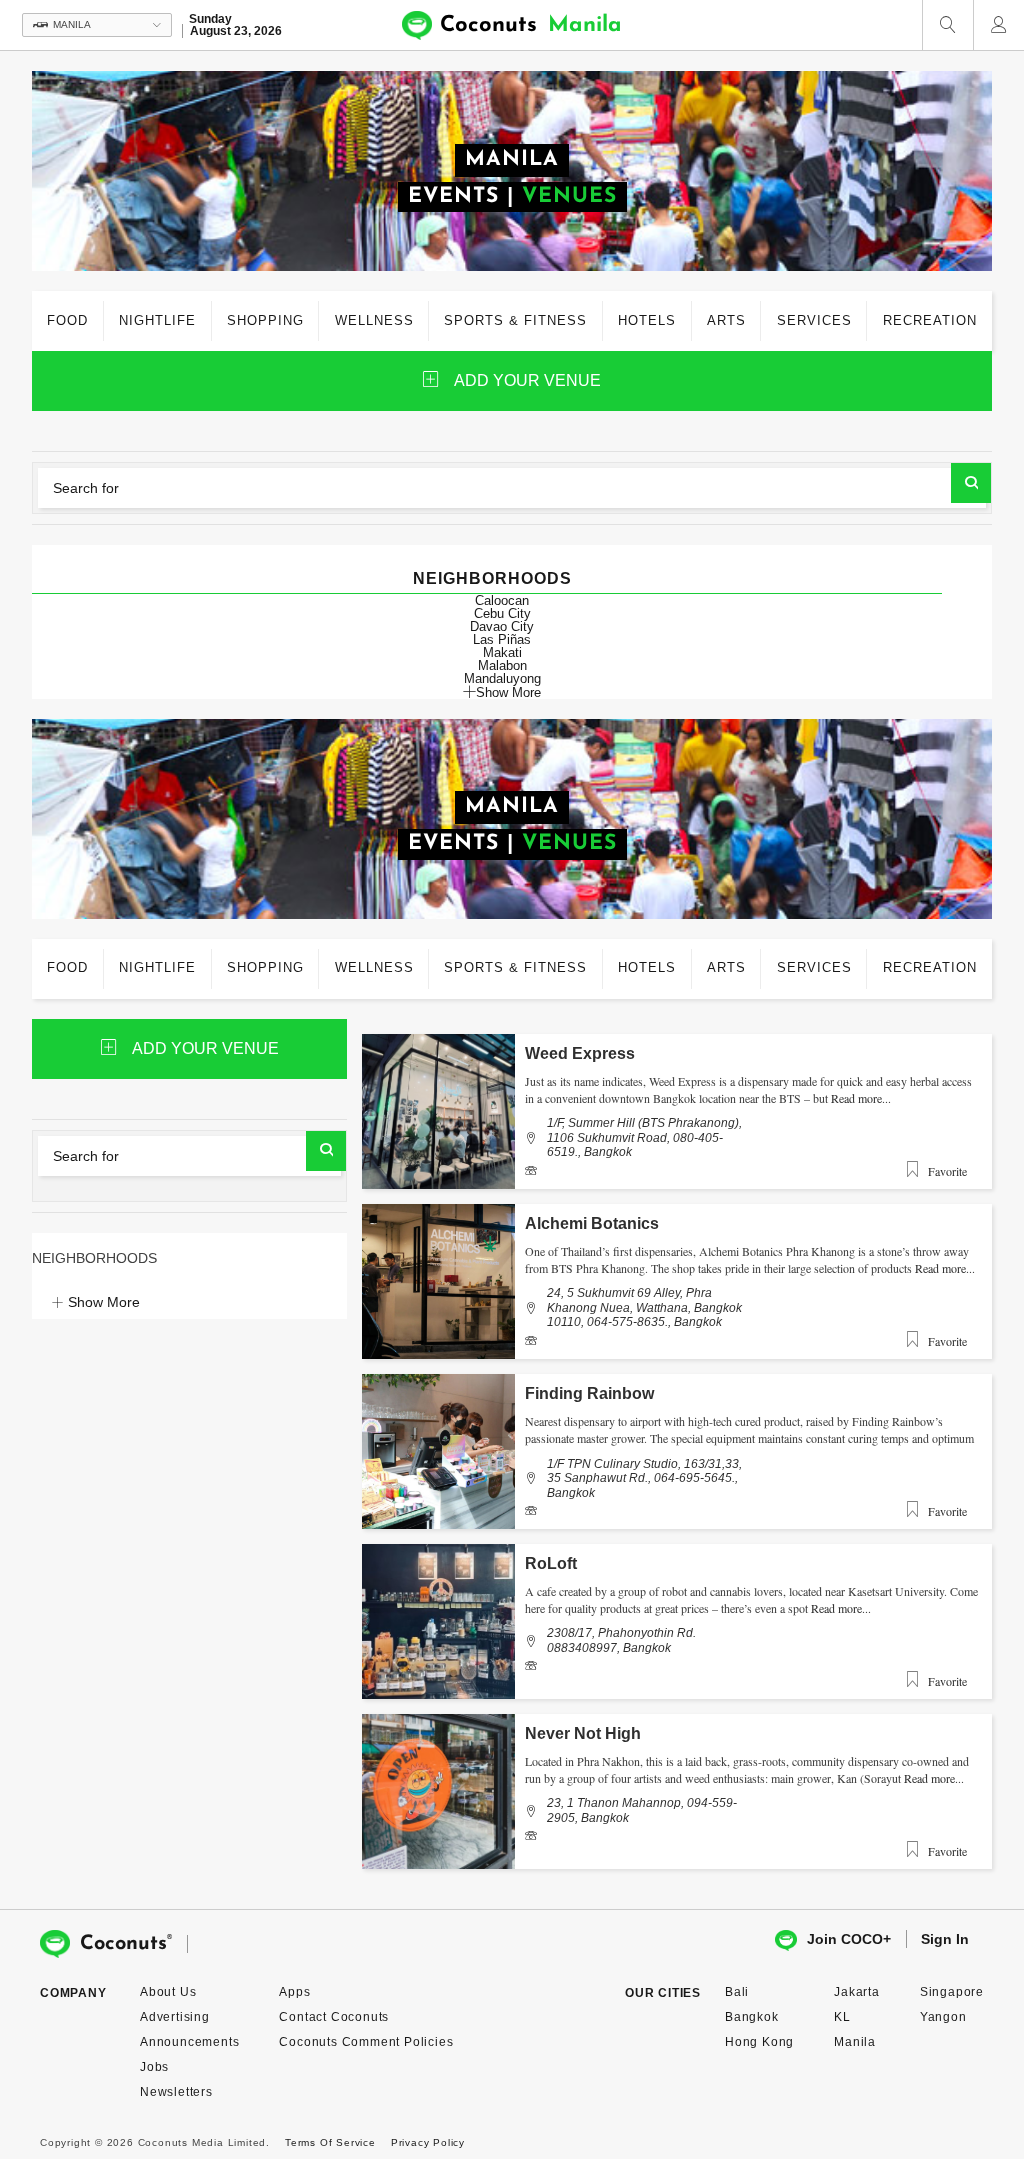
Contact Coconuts (334, 2017)
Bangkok (752, 2017)
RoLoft (551, 1563)
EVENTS (453, 196)
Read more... (861, 1098)
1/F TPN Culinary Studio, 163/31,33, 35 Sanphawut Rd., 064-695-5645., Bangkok (644, 1478)
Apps (294, 1992)
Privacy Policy (428, 2142)
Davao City (502, 626)
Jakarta (857, 1992)
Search (971, 483)
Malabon (502, 665)
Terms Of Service (330, 2142)
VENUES (569, 196)
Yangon (943, 2017)
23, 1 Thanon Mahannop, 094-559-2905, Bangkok (642, 1810)
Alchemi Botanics (592, 1223)
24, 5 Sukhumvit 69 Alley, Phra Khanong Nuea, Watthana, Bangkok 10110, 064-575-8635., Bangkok (644, 1307)
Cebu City (502, 613)
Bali (737, 1992)
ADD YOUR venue (527, 380)
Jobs (154, 2067)
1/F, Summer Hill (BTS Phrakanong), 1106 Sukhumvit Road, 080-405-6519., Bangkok (644, 1137)
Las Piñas (502, 639)
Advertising (175, 2017)
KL (842, 2017)
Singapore (952, 1992)
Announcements (189, 2042)
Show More (508, 692)
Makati (502, 652)
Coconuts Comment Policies (366, 2042)
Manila (855, 2042)
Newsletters (176, 2092)
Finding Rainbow (589, 1393)
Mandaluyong (502, 678)
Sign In (945, 1939)
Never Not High (583, 1733)
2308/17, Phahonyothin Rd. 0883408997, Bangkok (621, 1640)
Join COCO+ (849, 1939)
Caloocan (502, 600)
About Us (168, 1992)
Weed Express (580, 1053)
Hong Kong (759, 2042)
